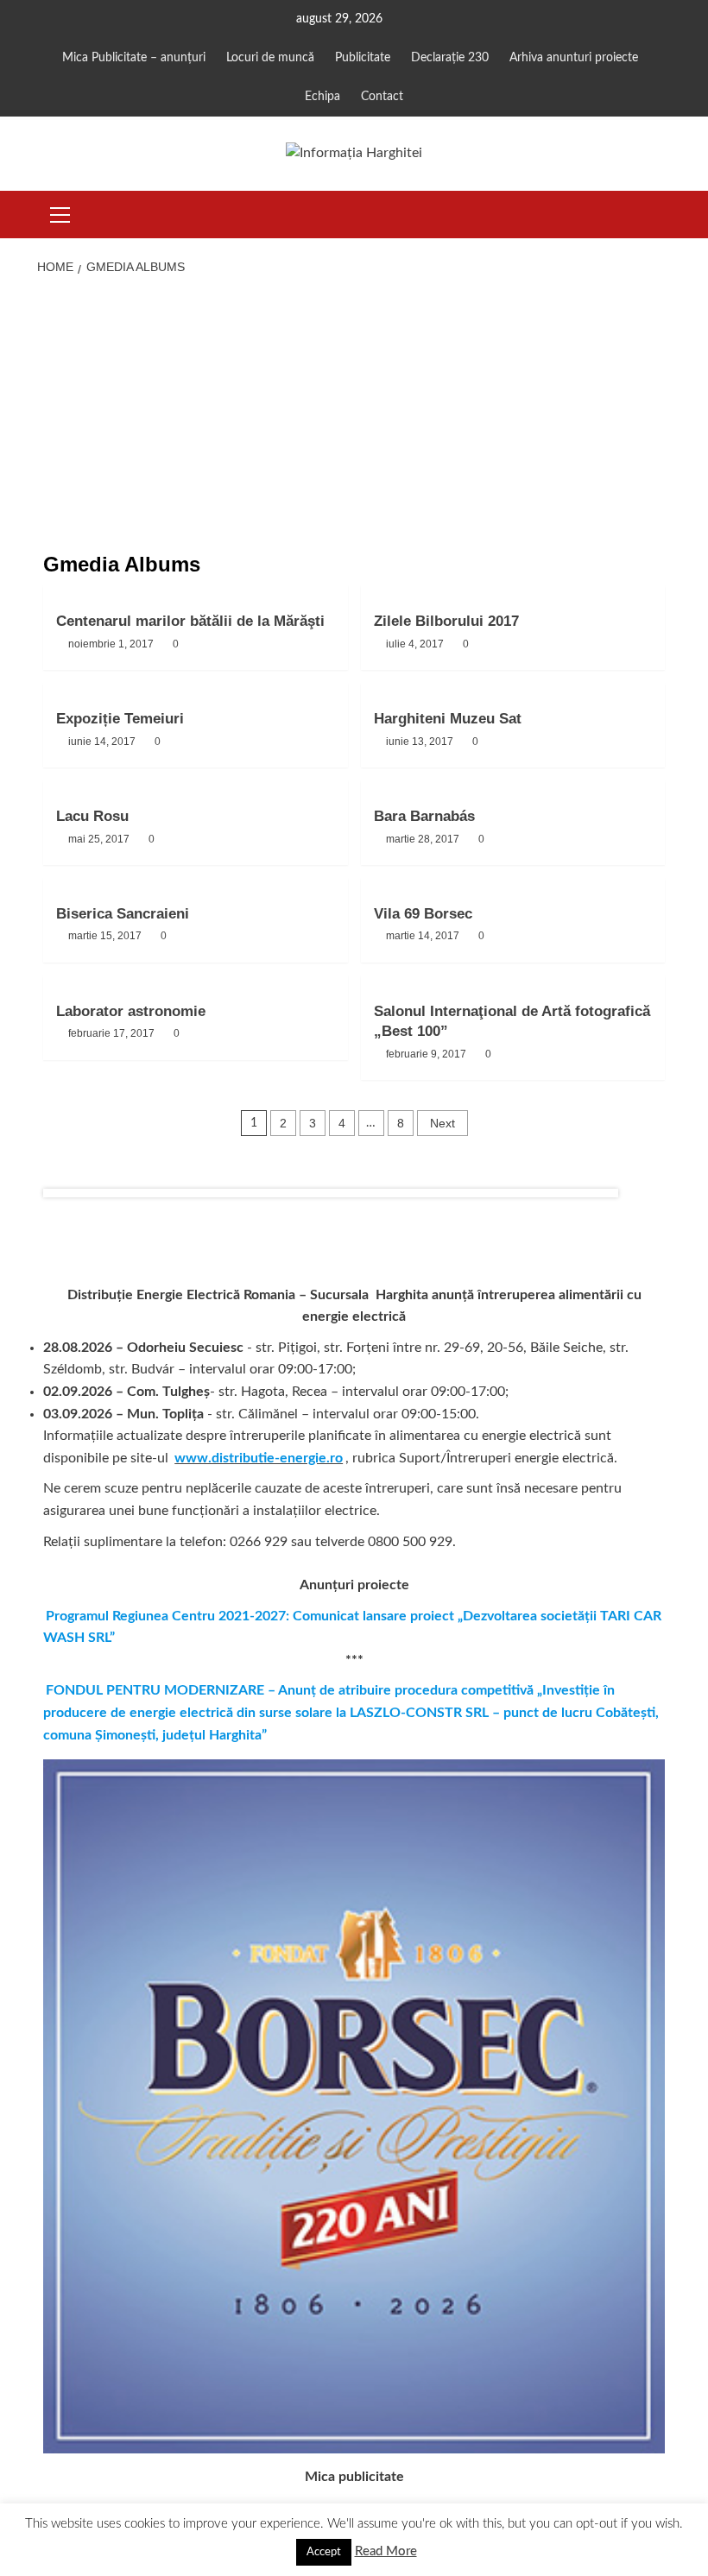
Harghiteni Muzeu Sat (448, 719)
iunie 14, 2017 (102, 742)
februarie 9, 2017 (426, 1054)
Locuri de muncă (270, 58)
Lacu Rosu (92, 816)
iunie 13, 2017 (420, 742)
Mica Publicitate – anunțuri (134, 58)
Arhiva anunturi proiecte (574, 58)
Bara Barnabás (424, 816)
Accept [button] (324, 2552)
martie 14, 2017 (423, 936)
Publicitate (363, 58)
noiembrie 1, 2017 (111, 644)
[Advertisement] (354, 415)
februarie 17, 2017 (111, 1033)
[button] (60, 212)
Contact (382, 97)
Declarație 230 (450, 58)
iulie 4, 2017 (415, 644)
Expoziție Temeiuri (120, 719)
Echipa (322, 97)
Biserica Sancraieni (123, 914)
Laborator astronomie (131, 1011)
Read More (386, 2551)
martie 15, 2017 (105, 936)
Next (442, 1123)
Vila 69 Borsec (423, 914)
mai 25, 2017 (99, 839)
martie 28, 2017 (423, 839)
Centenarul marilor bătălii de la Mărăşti (190, 621)
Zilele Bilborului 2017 (446, 621)
